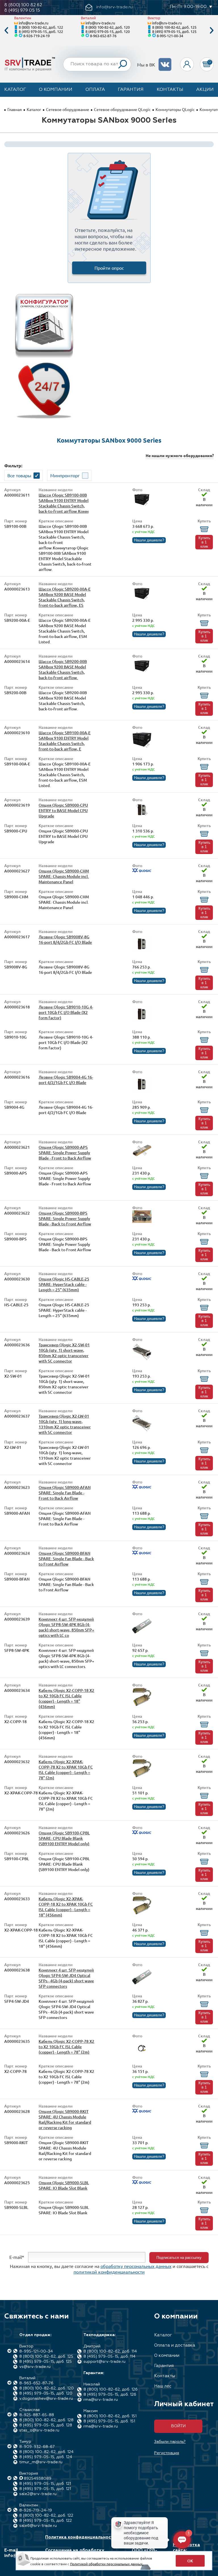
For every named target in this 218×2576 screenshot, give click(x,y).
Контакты (170, 90)
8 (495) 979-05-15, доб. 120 (108, 31)
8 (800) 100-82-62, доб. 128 (46, 2420)
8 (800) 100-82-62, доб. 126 (111, 2389)
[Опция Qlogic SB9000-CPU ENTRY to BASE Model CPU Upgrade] (142, 815)
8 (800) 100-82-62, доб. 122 (41, 27)
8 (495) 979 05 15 (22, 10)
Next (212, 31)
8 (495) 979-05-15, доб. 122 (41, 31)
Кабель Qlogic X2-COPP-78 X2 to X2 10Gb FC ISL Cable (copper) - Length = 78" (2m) (66, 2047)
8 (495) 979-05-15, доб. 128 (46, 2425)
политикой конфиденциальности (109, 2272)
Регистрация (167, 2453)
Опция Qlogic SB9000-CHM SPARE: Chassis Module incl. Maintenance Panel (64, 876)
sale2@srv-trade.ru (38, 2494)
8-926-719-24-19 (36, 36)
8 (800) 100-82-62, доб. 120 (108, 27)
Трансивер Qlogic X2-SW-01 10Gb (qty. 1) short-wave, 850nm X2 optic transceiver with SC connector (64, 1353)
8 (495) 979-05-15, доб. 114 (109, 2357)
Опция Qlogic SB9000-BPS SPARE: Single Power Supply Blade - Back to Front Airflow (65, 1218)
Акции (205, 90)
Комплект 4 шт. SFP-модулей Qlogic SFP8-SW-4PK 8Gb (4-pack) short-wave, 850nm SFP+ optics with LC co (66, 1627)
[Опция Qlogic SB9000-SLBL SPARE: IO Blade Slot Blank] (142, 2183)
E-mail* (17, 2257)
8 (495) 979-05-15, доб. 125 (174, 31)
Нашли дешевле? (149, 540)
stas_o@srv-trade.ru (39, 2430)
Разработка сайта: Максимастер (188, 2550)
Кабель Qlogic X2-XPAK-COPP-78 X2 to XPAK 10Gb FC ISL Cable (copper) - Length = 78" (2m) (66, 1770)
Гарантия (131, 90)
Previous (6, 31)
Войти (178, 2426)
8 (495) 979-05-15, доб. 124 (46, 2457)
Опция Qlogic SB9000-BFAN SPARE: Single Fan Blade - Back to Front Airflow (66, 1559)
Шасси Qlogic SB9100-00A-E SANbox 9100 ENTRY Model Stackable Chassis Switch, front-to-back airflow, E (65, 741)
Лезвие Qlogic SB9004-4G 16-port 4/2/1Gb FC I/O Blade (66, 1080)
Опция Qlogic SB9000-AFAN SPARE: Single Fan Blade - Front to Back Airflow (65, 1493)
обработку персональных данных (136, 2266)
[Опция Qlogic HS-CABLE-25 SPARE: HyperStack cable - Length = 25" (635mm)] (142, 1279)
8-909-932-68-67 (37, 2447)
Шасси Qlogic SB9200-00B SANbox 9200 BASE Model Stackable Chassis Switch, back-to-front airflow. (63, 669)
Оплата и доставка (175, 2345)
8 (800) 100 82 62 (23, 5)
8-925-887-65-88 (37, 2415)
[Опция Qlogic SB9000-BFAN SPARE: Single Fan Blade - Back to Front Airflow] (142, 1553)
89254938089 (38, 2479)
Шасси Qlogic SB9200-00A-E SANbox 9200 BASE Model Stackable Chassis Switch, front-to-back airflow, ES (65, 597)
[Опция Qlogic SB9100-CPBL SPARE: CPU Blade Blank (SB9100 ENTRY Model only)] (142, 1833)
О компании (56, 90)
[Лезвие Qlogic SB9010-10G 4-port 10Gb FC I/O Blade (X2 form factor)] (142, 1022)
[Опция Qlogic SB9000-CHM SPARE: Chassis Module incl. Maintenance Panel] (142, 871)
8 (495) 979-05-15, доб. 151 (109, 2421)
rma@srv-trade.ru (101, 2400)
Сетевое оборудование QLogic (122, 109)
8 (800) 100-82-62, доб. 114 (110, 2351)
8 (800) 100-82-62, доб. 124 (46, 2452)
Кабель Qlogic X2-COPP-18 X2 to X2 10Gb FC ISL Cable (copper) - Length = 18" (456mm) (66, 1698)
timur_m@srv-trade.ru (41, 2462)
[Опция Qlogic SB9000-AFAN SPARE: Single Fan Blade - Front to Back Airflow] (142, 1487)
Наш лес (163, 2386)
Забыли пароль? (170, 2442)
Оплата (95, 90)
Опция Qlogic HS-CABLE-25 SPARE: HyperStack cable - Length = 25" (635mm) (64, 1284)
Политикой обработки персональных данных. (107, 2564)
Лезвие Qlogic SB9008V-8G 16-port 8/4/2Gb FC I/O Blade (65, 939)
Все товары (19, 475)
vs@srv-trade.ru (35, 2367)
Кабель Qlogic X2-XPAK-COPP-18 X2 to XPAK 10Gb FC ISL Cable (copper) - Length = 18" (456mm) (66, 1907)
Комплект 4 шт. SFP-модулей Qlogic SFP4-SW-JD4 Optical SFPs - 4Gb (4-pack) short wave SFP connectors (66, 1978)
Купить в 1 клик (204, 542)
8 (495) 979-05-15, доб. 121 (45, 2484)
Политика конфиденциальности (80, 2537)
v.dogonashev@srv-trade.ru (46, 2399)
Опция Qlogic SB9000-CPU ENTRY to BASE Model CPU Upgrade (63, 810)
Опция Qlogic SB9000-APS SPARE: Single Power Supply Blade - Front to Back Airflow (65, 1153)
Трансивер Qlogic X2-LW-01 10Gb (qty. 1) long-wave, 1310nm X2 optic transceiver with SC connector (65, 1424)
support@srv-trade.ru (104, 2362)
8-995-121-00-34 (170, 36)
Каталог (15, 90)
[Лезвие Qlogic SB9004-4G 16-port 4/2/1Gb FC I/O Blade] (142, 1092)
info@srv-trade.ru (33, 23)
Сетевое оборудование (68, 109)
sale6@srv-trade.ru (38, 2526)
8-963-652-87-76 (103, 36)
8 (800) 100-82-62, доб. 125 (174, 27)
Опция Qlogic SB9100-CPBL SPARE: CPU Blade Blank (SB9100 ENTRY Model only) (64, 1838)
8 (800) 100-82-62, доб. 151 (110, 2416)
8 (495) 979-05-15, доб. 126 (110, 2395)
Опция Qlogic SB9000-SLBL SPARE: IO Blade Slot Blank (64, 2185)
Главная (15, 109)
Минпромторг (65, 475)
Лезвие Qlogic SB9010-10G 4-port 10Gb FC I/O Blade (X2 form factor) (66, 1012)
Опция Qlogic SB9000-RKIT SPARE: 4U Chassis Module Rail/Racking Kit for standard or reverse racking (65, 2119)
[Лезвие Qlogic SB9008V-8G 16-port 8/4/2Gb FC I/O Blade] (142, 952)
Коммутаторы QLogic (175, 109)
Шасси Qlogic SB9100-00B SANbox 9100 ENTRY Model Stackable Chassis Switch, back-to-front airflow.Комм (64, 503)
